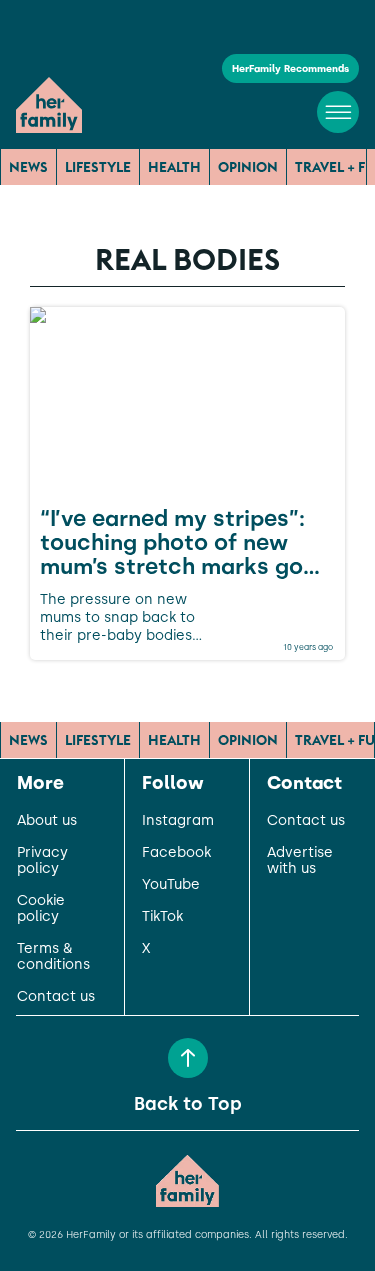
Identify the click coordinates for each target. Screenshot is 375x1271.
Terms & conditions (53, 957)
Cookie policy (41, 909)
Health (174, 167)
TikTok (162, 917)
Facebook (176, 853)
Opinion (248, 167)
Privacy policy (42, 861)
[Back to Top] (188, 1058)
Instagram (178, 821)
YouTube (171, 885)
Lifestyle (98, 167)
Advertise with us (300, 861)
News (28, 167)
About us (47, 821)
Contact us (56, 997)
